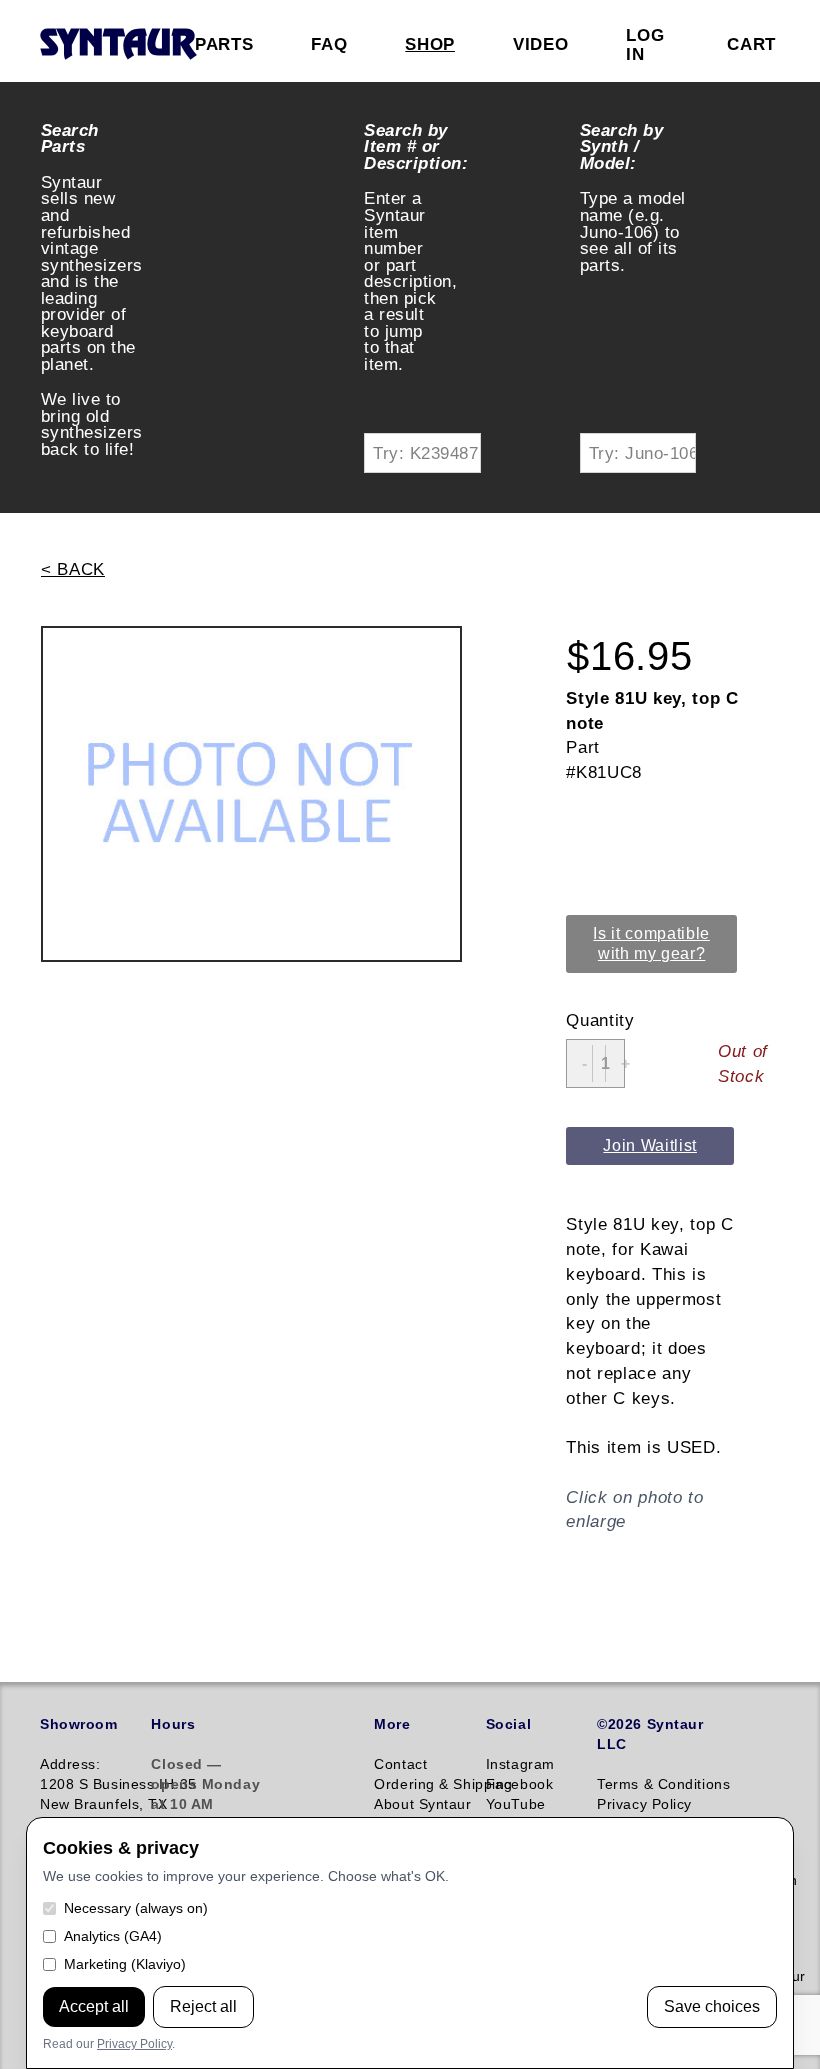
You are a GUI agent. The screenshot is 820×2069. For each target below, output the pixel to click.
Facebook (519, 1784)
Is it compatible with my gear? (651, 943)
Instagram (520, 1764)
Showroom (78, 1724)
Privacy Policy (134, 2044)
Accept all (94, 2006)
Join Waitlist (650, 1145)
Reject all (203, 2006)
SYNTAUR (117, 45)
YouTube (516, 1804)
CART (751, 44)
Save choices (712, 2006)
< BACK (73, 569)
